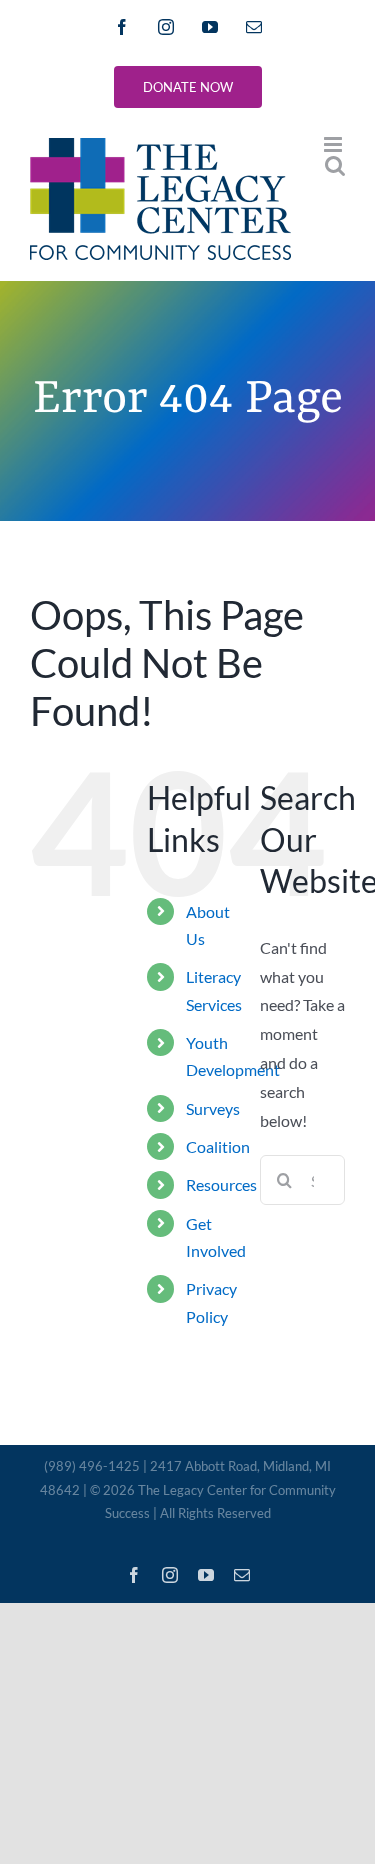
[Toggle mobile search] (335, 165)
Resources (221, 1184)
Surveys (213, 1108)
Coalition (218, 1146)
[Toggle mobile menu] (334, 144)
